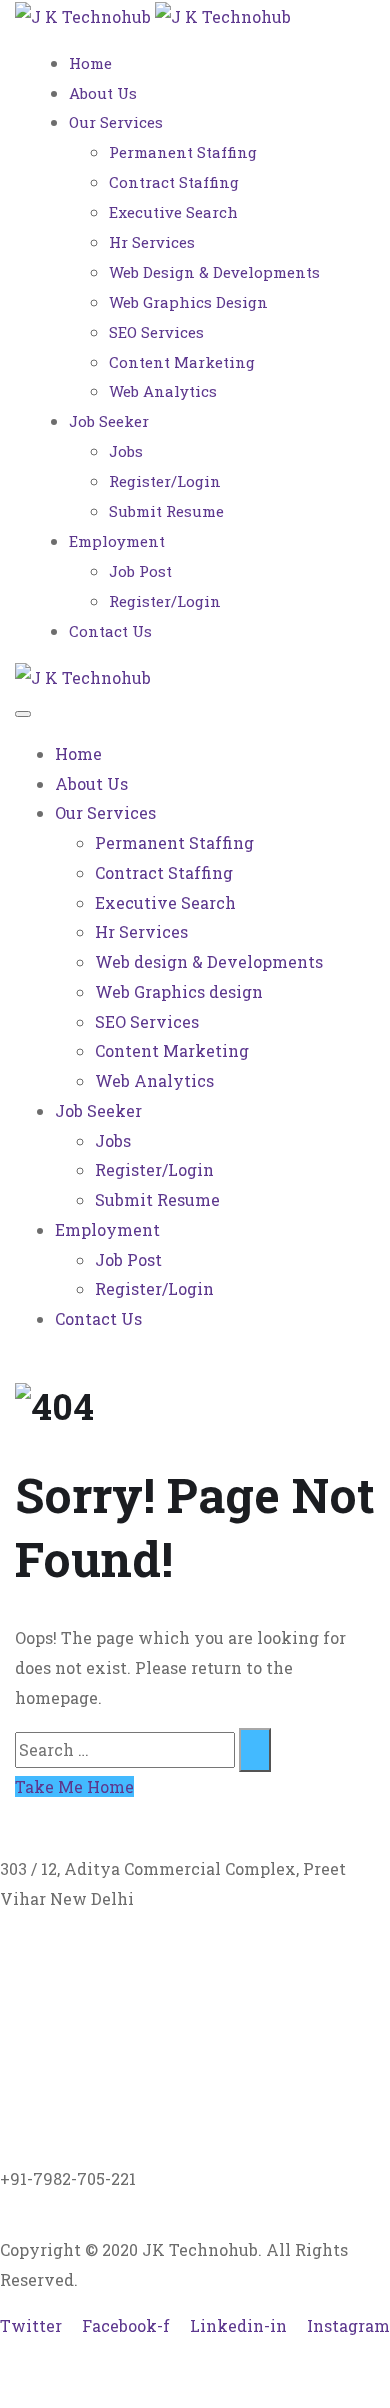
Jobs (126, 451)
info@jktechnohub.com (93, 2053)
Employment (117, 541)
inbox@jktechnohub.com (100, 2023)
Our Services (116, 122)
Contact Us (110, 631)
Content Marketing (182, 362)
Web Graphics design (188, 302)
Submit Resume (166, 511)
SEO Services (156, 332)
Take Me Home (74, 1786)
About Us (103, 93)
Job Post (140, 571)
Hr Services (152, 242)
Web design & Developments (214, 272)
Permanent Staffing (183, 152)
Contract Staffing (174, 182)
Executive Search (173, 212)
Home (90, 63)
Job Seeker (109, 421)
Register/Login (165, 481)
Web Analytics (163, 391)
